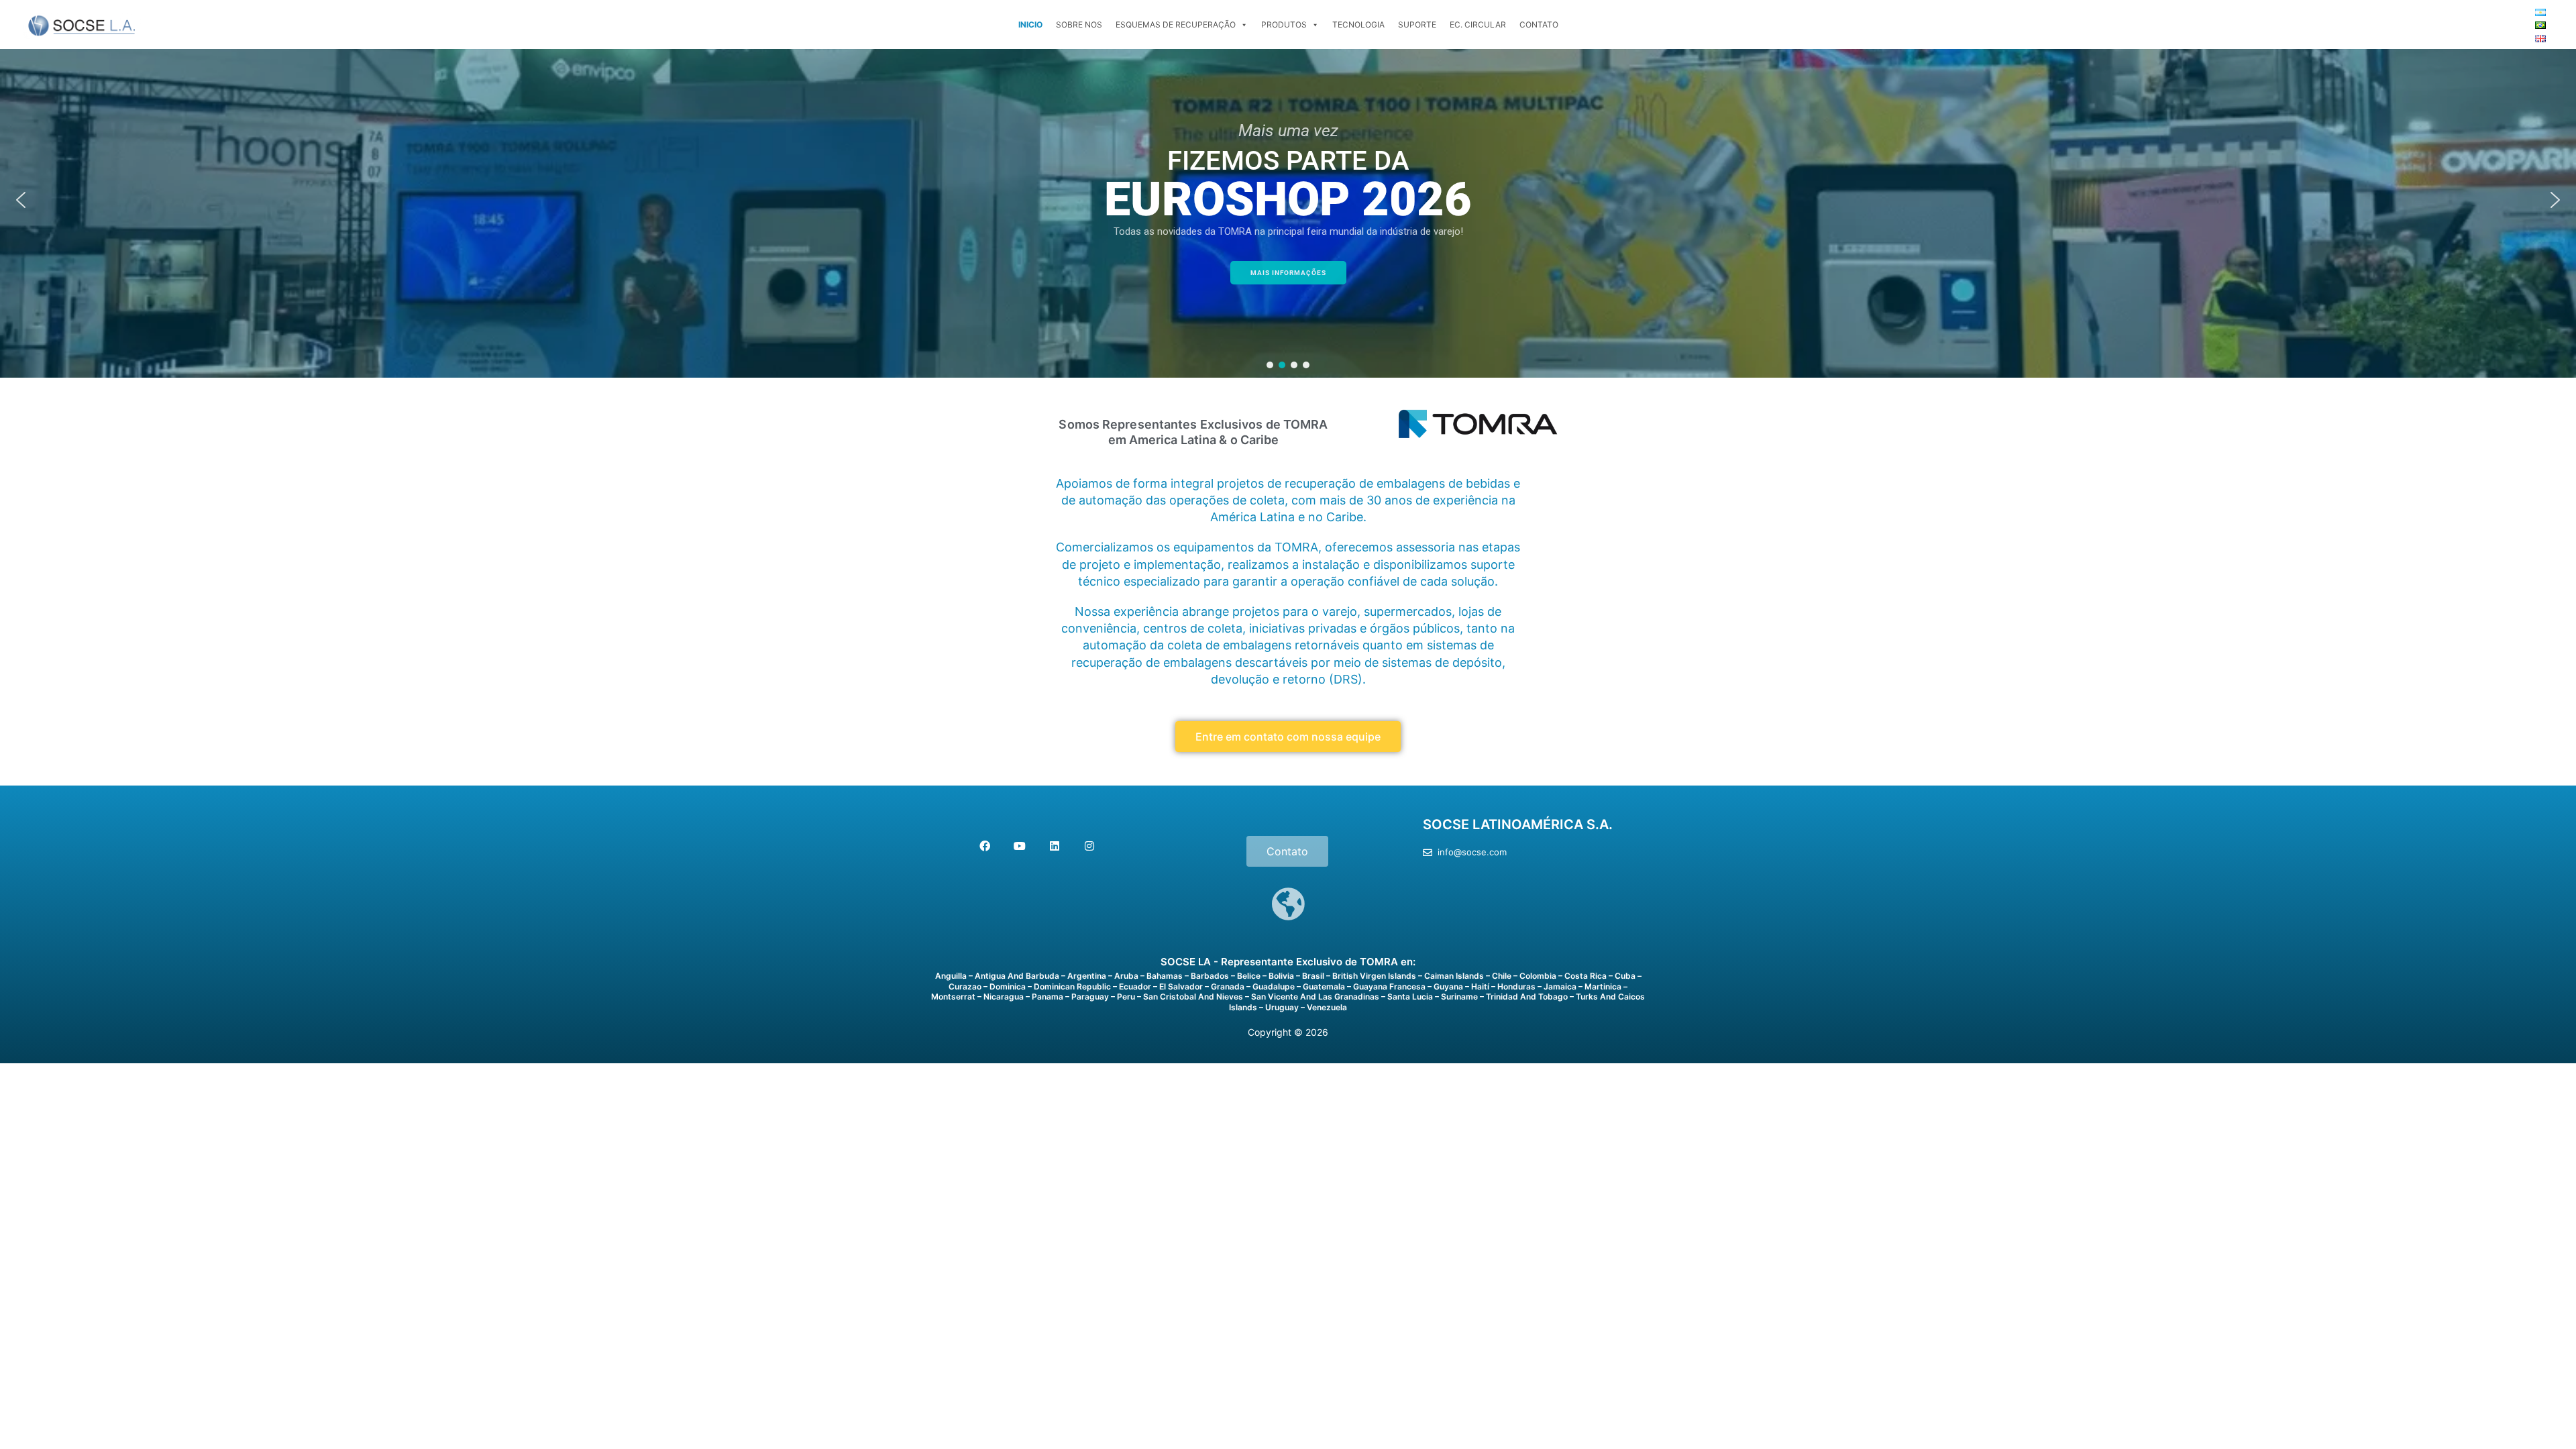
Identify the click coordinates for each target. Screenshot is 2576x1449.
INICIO (1030, 24)
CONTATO (1539, 24)
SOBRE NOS (1079, 24)
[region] (1288, 200)
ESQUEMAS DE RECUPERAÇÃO (1176, 24)
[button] (21, 200)
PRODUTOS (1284, 24)
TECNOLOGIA (1358, 24)
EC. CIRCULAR (1478, 24)
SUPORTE (1417, 24)
